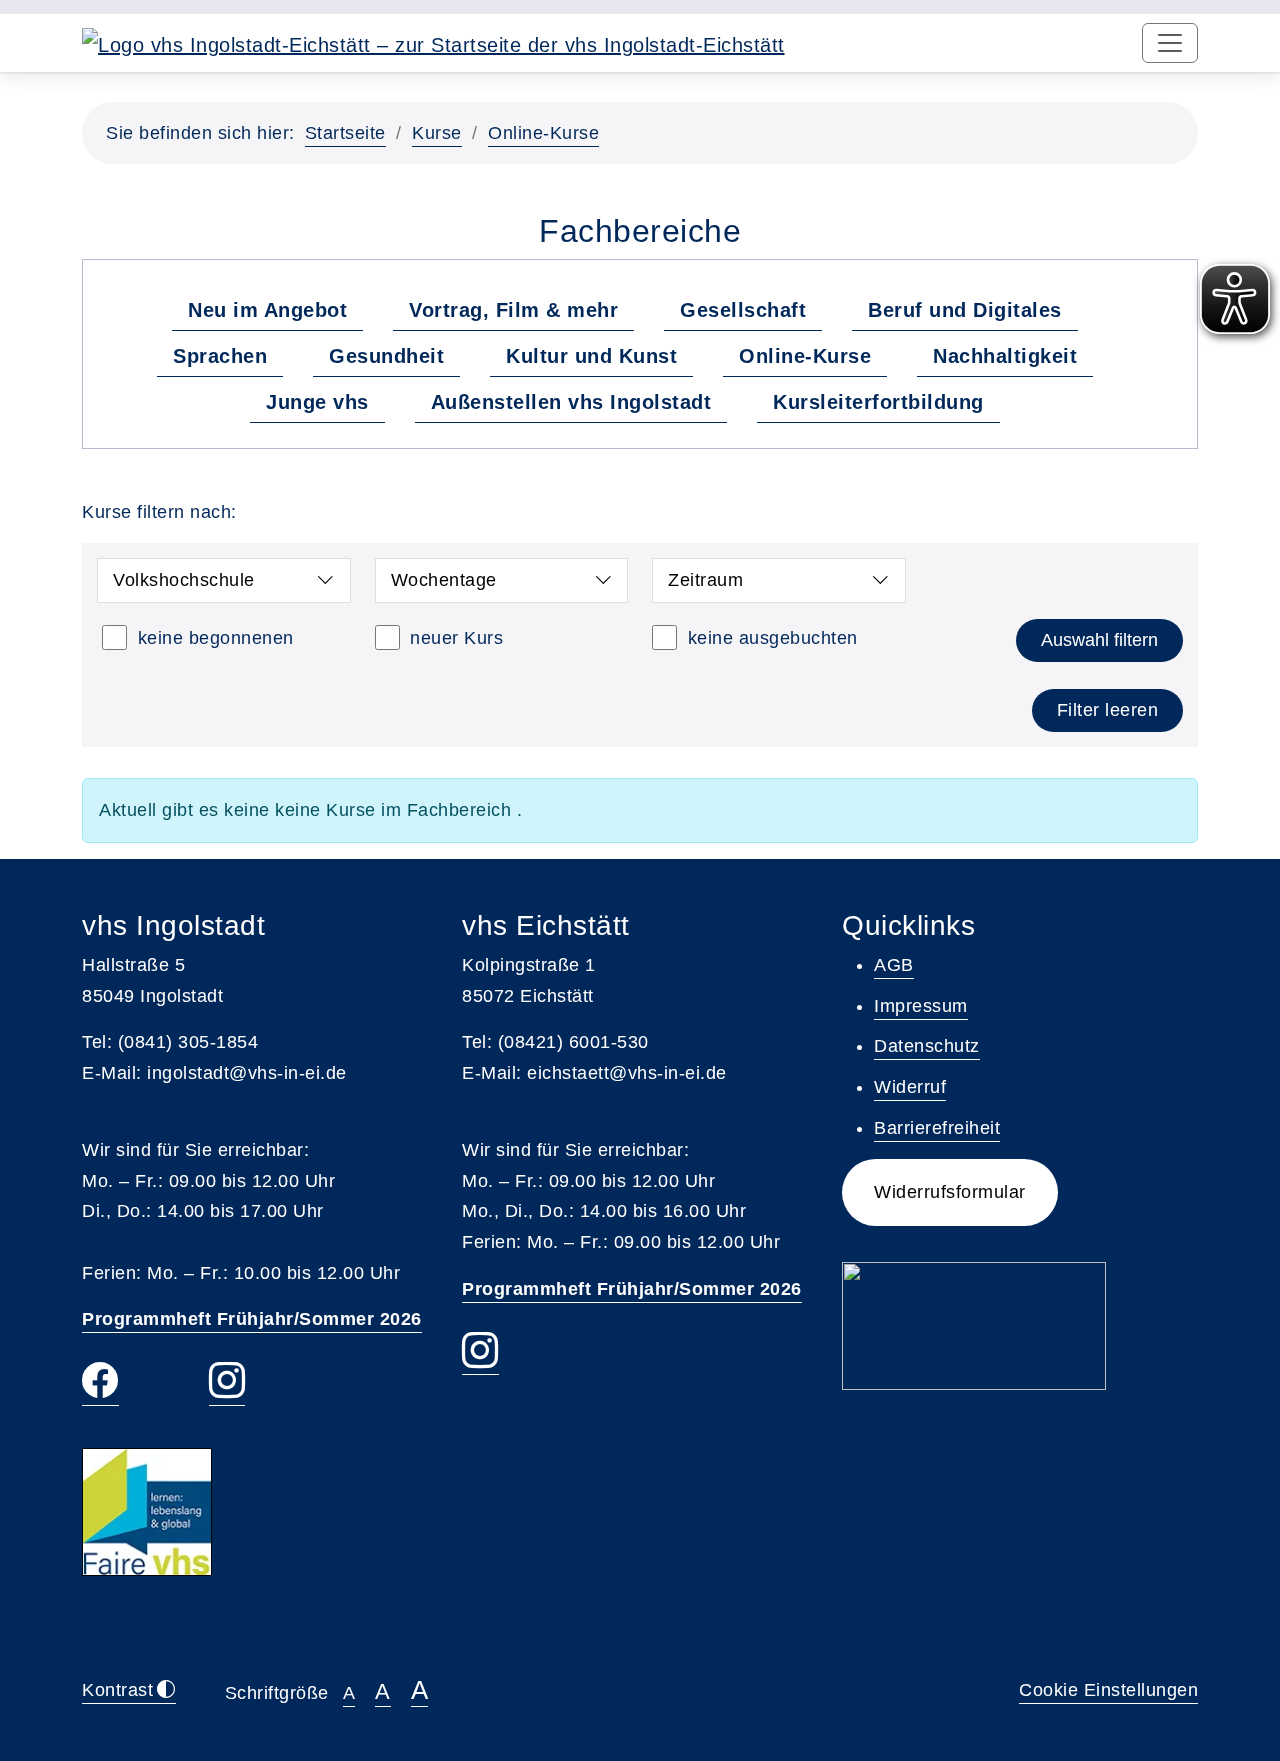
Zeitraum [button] (705, 580)
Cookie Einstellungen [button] (1108, 1690)
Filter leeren (1108, 710)
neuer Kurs (456, 638)
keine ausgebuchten (773, 638)
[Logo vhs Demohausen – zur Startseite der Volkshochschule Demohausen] (433, 43)
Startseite (345, 133)
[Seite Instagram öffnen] (227, 1383)
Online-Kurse (543, 133)
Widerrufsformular (950, 1192)
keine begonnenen (216, 638)
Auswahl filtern (1099, 640)
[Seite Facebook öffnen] (100, 1383)
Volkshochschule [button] (184, 580)
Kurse (437, 133)
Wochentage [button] (444, 580)
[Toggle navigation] (1170, 43)
